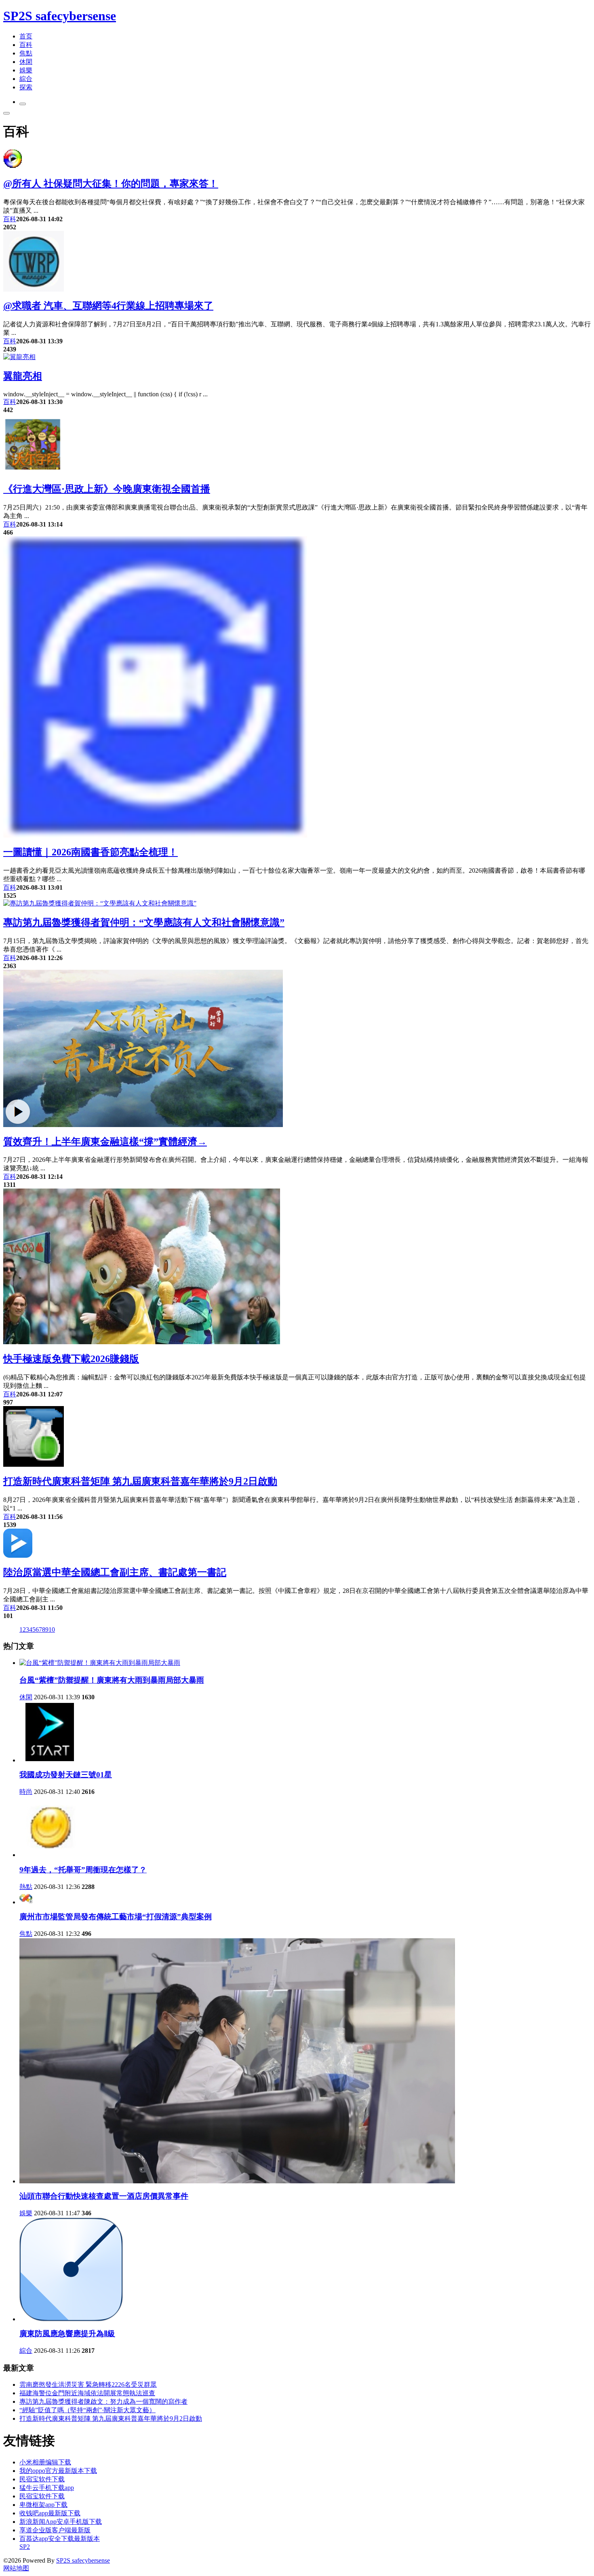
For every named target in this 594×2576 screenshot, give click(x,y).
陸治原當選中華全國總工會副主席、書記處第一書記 (115, 1572)
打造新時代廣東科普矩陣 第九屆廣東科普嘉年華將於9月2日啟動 (140, 1481)
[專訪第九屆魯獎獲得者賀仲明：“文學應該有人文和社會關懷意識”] (100, 903)
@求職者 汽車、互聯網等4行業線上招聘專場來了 (108, 306)
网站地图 (16, 2568)
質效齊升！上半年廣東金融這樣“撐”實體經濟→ (105, 1142)
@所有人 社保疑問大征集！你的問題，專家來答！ (111, 184)
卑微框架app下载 (43, 2505)
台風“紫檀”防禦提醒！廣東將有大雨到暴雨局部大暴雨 (112, 1680)
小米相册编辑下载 (45, 2462)
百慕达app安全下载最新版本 (60, 2539)
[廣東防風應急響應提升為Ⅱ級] (71, 2319)
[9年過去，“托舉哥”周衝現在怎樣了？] (50, 1855)
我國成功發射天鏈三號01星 (66, 1775)
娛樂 (26, 70)
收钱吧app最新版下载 (50, 2513)
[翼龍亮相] (19, 357)
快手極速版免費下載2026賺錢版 (71, 1359)
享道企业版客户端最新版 (55, 2530)
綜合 (26, 79)
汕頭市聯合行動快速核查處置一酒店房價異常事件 (104, 2196)
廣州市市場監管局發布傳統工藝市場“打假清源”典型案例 (116, 1917)
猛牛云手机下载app (47, 2488)
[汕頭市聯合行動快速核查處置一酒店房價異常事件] (237, 2181)
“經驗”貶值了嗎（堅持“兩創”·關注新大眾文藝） (87, 2410)
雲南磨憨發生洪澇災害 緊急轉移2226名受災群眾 (88, 2385)
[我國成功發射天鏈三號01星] (50, 1760)
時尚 (26, 1792)
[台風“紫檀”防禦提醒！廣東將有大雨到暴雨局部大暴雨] (100, 1663)
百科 (26, 45)
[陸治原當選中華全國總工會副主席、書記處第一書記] (18, 1556)
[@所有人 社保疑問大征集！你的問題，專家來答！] (13, 167)
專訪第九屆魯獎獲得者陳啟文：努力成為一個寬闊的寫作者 (103, 2402)
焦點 (26, 53)
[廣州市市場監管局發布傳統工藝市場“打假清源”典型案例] (26, 1902)
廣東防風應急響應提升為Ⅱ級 (67, 2334)
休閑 (26, 62)
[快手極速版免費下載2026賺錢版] (142, 1342)
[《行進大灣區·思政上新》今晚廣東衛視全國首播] (34, 472)
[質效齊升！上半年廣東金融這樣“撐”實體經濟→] (143, 1125)
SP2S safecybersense (60, 16)
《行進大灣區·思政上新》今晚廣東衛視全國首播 (107, 489)
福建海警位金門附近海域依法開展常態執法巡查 (87, 2393)
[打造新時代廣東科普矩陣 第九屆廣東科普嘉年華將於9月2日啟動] (34, 1465)
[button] (23, 104)
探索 (26, 87)
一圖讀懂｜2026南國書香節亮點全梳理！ (91, 852)
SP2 (25, 2547)
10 (52, 1630)
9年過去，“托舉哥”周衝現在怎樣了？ (83, 1870)
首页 (26, 36)
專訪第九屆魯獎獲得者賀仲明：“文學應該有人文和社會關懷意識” (144, 922)
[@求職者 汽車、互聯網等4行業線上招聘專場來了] (34, 289)
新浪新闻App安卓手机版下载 (61, 2522)
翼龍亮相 (23, 376)
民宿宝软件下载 (42, 2479)
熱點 (26, 1887)
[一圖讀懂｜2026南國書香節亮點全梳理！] (155, 835)
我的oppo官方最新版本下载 (58, 2471)
